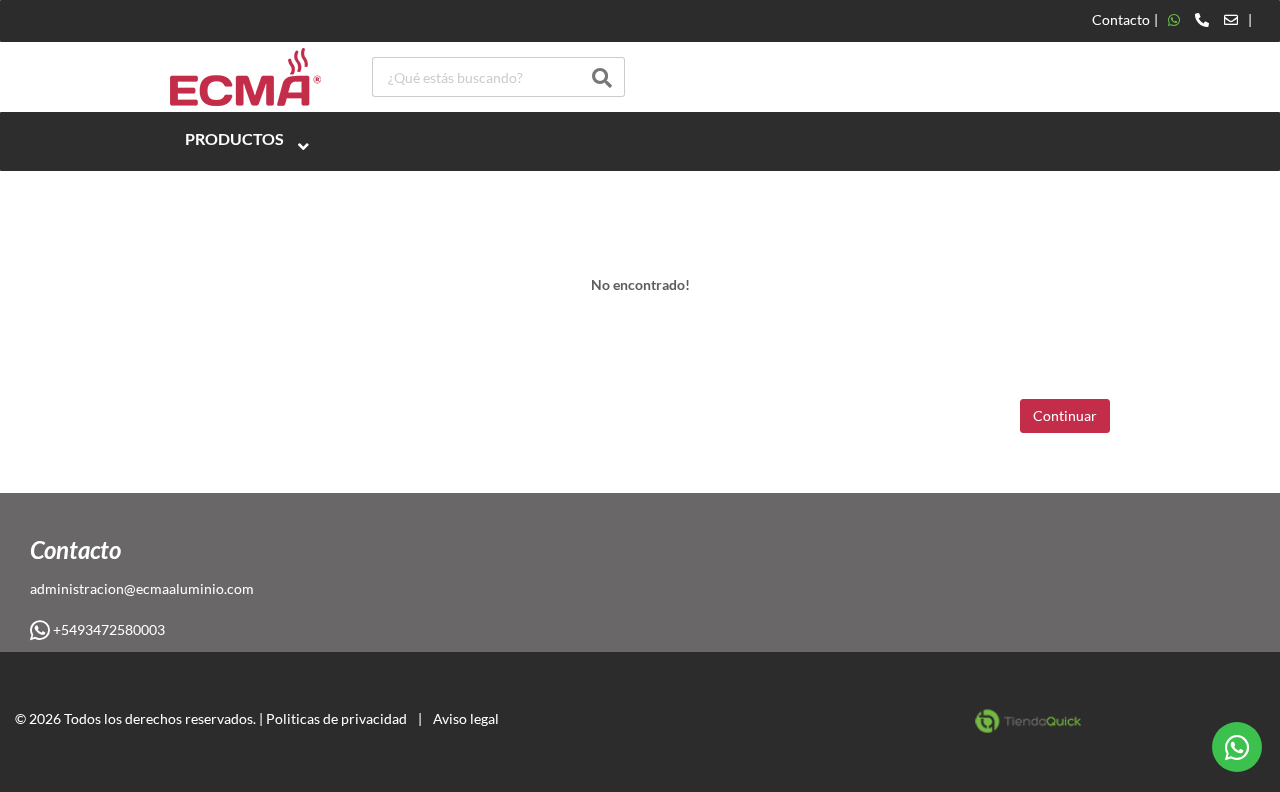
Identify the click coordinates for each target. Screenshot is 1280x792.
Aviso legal (466, 718)
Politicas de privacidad (336, 718)
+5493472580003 (107, 629)
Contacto (1121, 20)
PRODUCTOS (234, 138)
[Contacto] (1203, 20)
